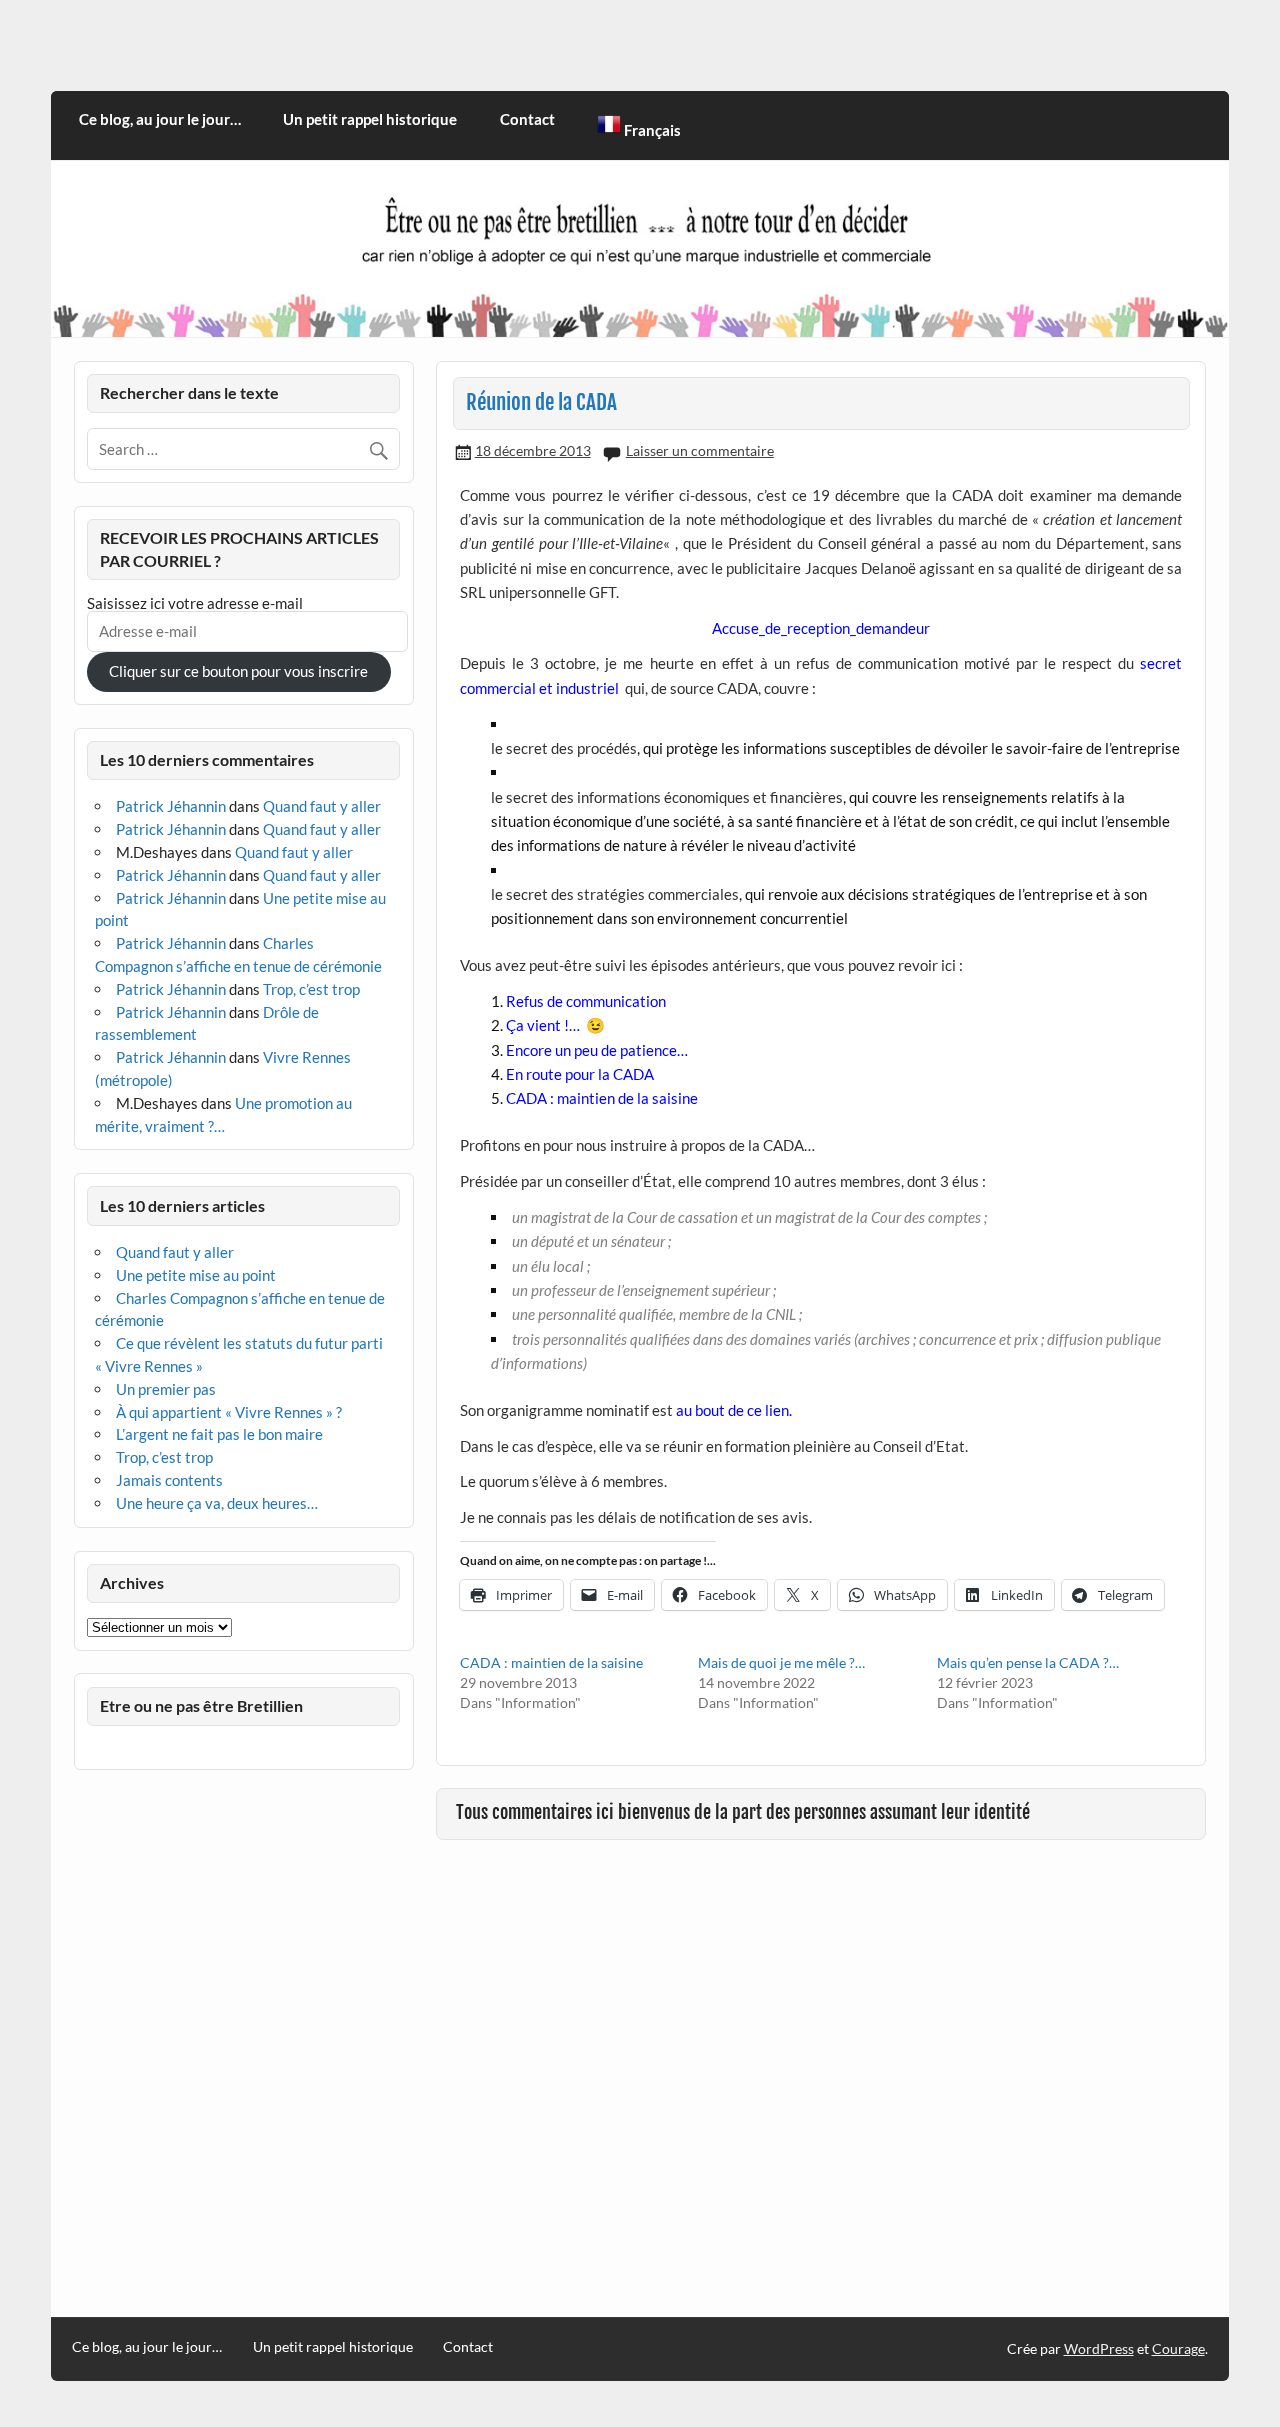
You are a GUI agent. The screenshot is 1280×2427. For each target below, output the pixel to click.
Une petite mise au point (196, 1275)
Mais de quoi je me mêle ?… (781, 1662)
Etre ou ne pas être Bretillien (201, 1705)
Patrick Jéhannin (171, 806)
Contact (527, 119)
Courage (1178, 2348)
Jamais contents (169, 1480)
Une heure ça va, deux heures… (217, 1503)
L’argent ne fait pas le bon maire (219, 1434)
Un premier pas (166, 1389)
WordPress (1099, 2348)
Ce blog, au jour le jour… (160, 119)
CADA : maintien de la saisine (551, 1662)
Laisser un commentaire (700, 450)
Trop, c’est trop (311, 989)
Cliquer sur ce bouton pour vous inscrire (238, 671)
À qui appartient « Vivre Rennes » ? (229, 1412)
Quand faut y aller (322, 806)
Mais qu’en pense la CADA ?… (1028, 1662)
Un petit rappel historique (370, 119)
